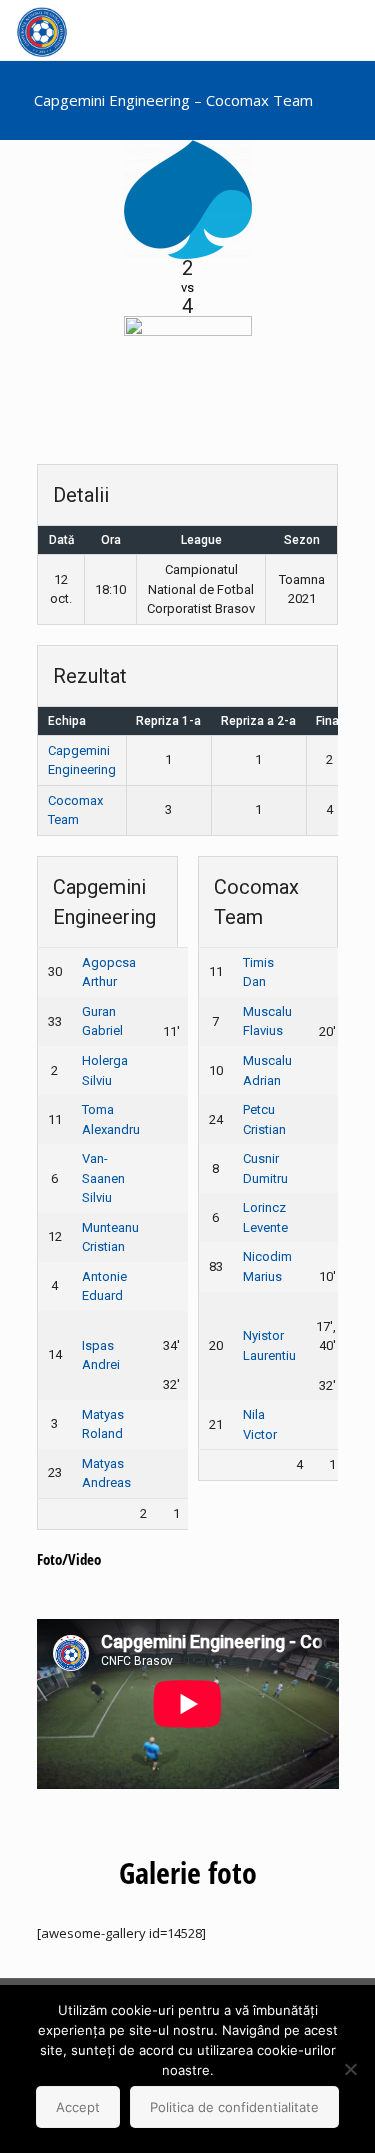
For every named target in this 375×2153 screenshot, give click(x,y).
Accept (78, 2107)
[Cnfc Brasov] (42, 30)
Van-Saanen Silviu (103, 1178)
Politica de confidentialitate (234, 2107)
